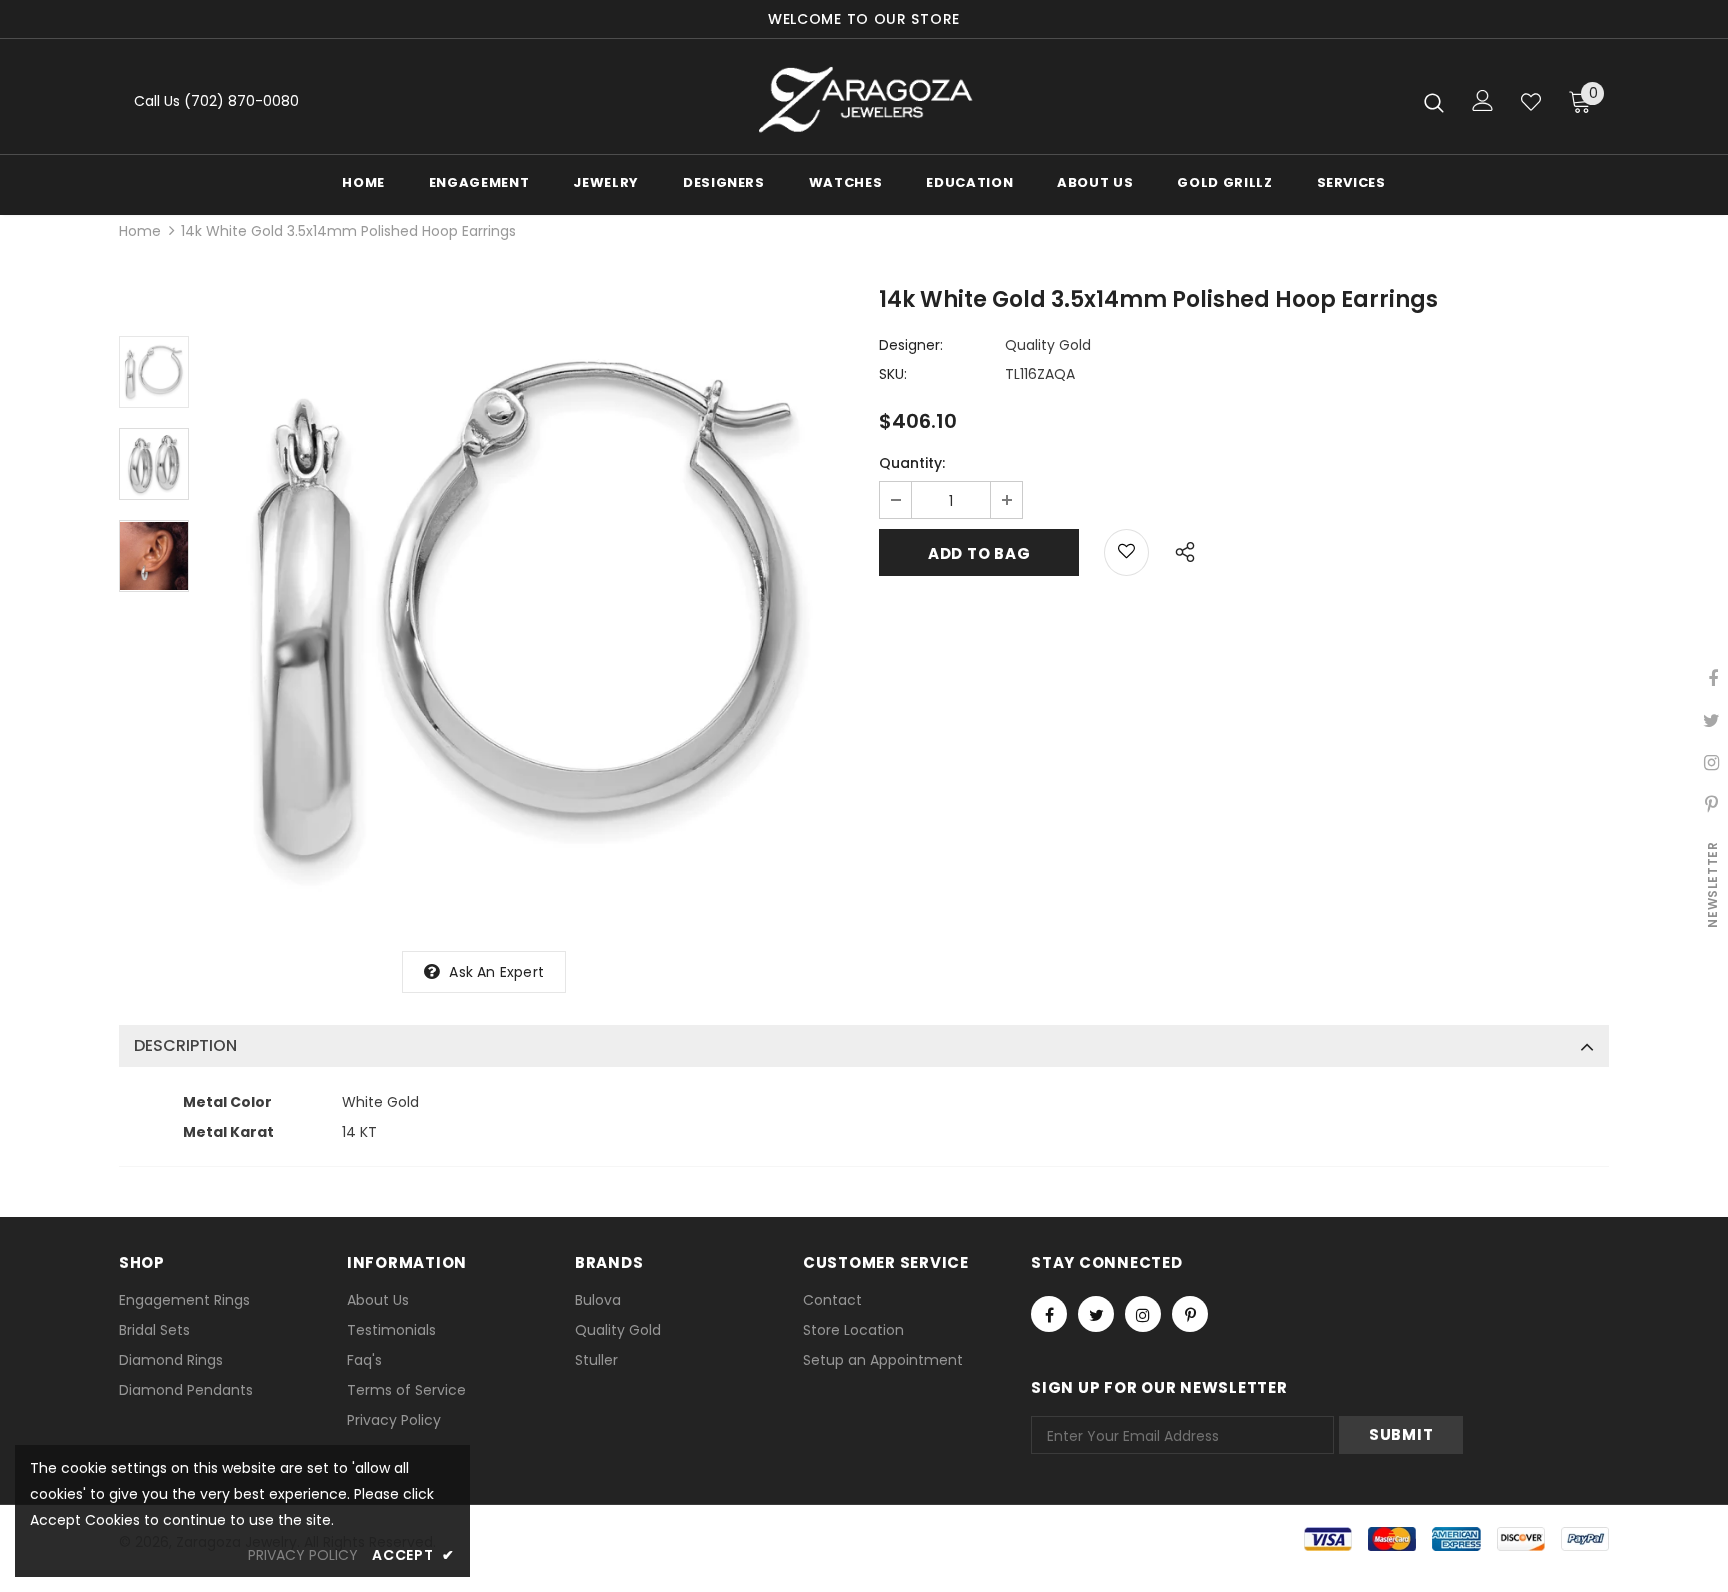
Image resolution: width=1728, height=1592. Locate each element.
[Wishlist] (1531, 102)
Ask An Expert (496, 972)
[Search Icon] (1434, 102)
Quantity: (912, 463)
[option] (529, 611)
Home (140, 231)
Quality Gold (1048, 345)
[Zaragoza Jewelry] (864, 101)
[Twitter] (1096, 1314)
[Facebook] (1049, 1314)
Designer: (911, 345)
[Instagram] (1143, 1314)
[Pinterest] (1190, 1314)
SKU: (893, 374)
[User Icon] (1483, 100)
